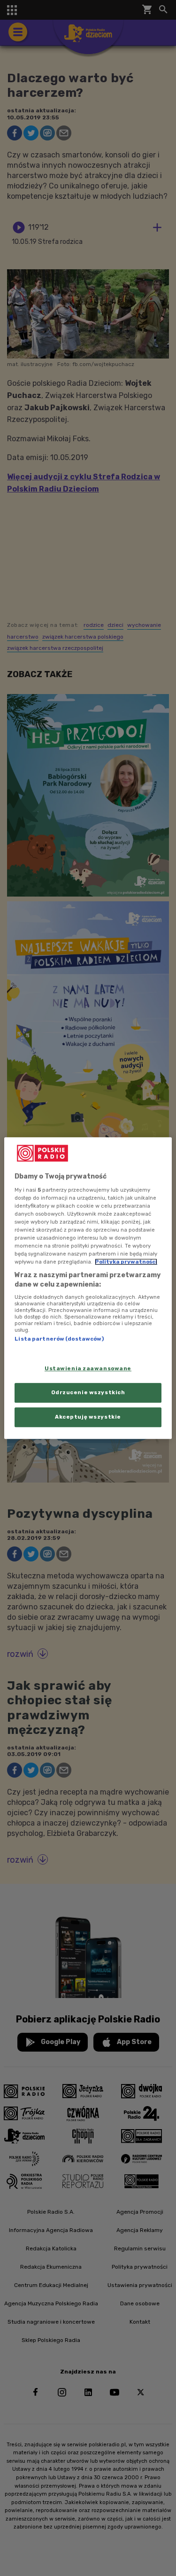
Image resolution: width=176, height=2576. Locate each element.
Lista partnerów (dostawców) (59, 1339)
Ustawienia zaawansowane (88, 1368)
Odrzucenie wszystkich (88, 1392)
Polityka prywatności (126, 1262)
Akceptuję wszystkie (88, 1417)
